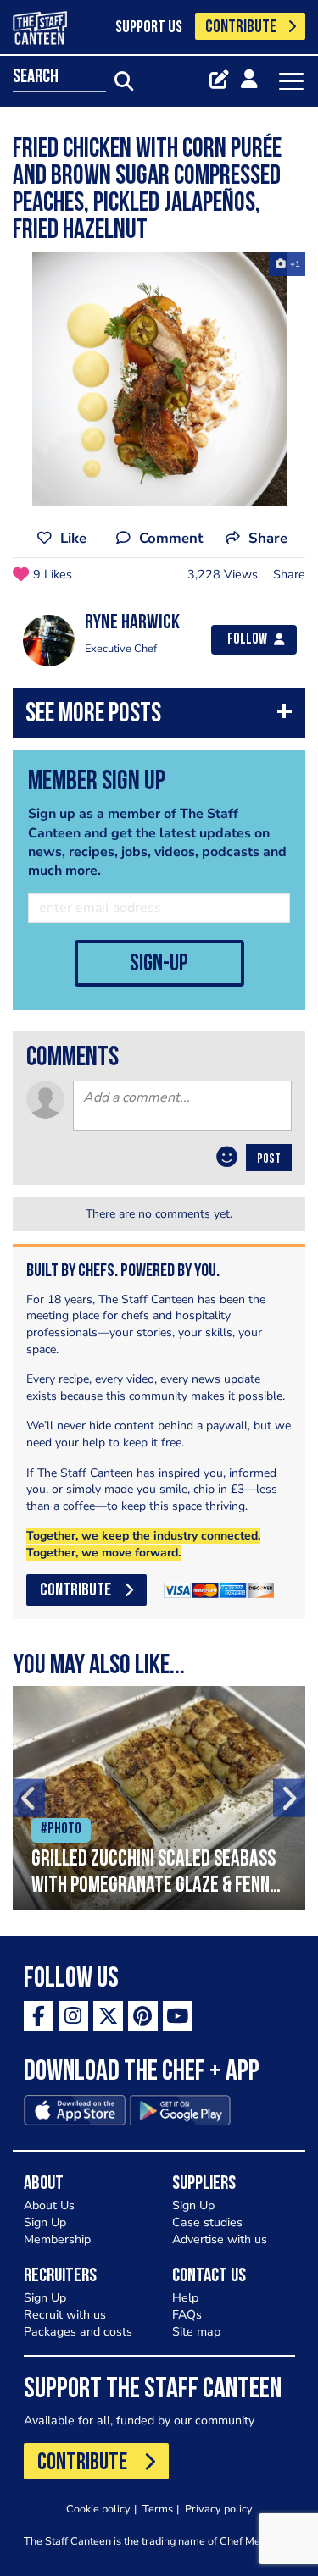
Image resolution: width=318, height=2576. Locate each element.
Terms (158, 2509)
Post (269, 1159)
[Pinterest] (143, 2016)
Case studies (207, 2222)
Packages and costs (78, 2332)
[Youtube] (178, 2016)
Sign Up (45, 2222)
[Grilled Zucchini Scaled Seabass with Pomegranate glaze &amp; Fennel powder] (159, 1798)
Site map (196, 2332)
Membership (57, 2239)
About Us (49, 2206)
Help (185, 2298)
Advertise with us (220, 2239)
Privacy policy (219, 2509)
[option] (159, 379)
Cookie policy (98, 2509)
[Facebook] (39, 2016)
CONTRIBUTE (241, 28)
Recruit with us (65, 2315)
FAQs (187, 2315)
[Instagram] (73, 2016)
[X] (108, 2016)
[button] (159, 717)
